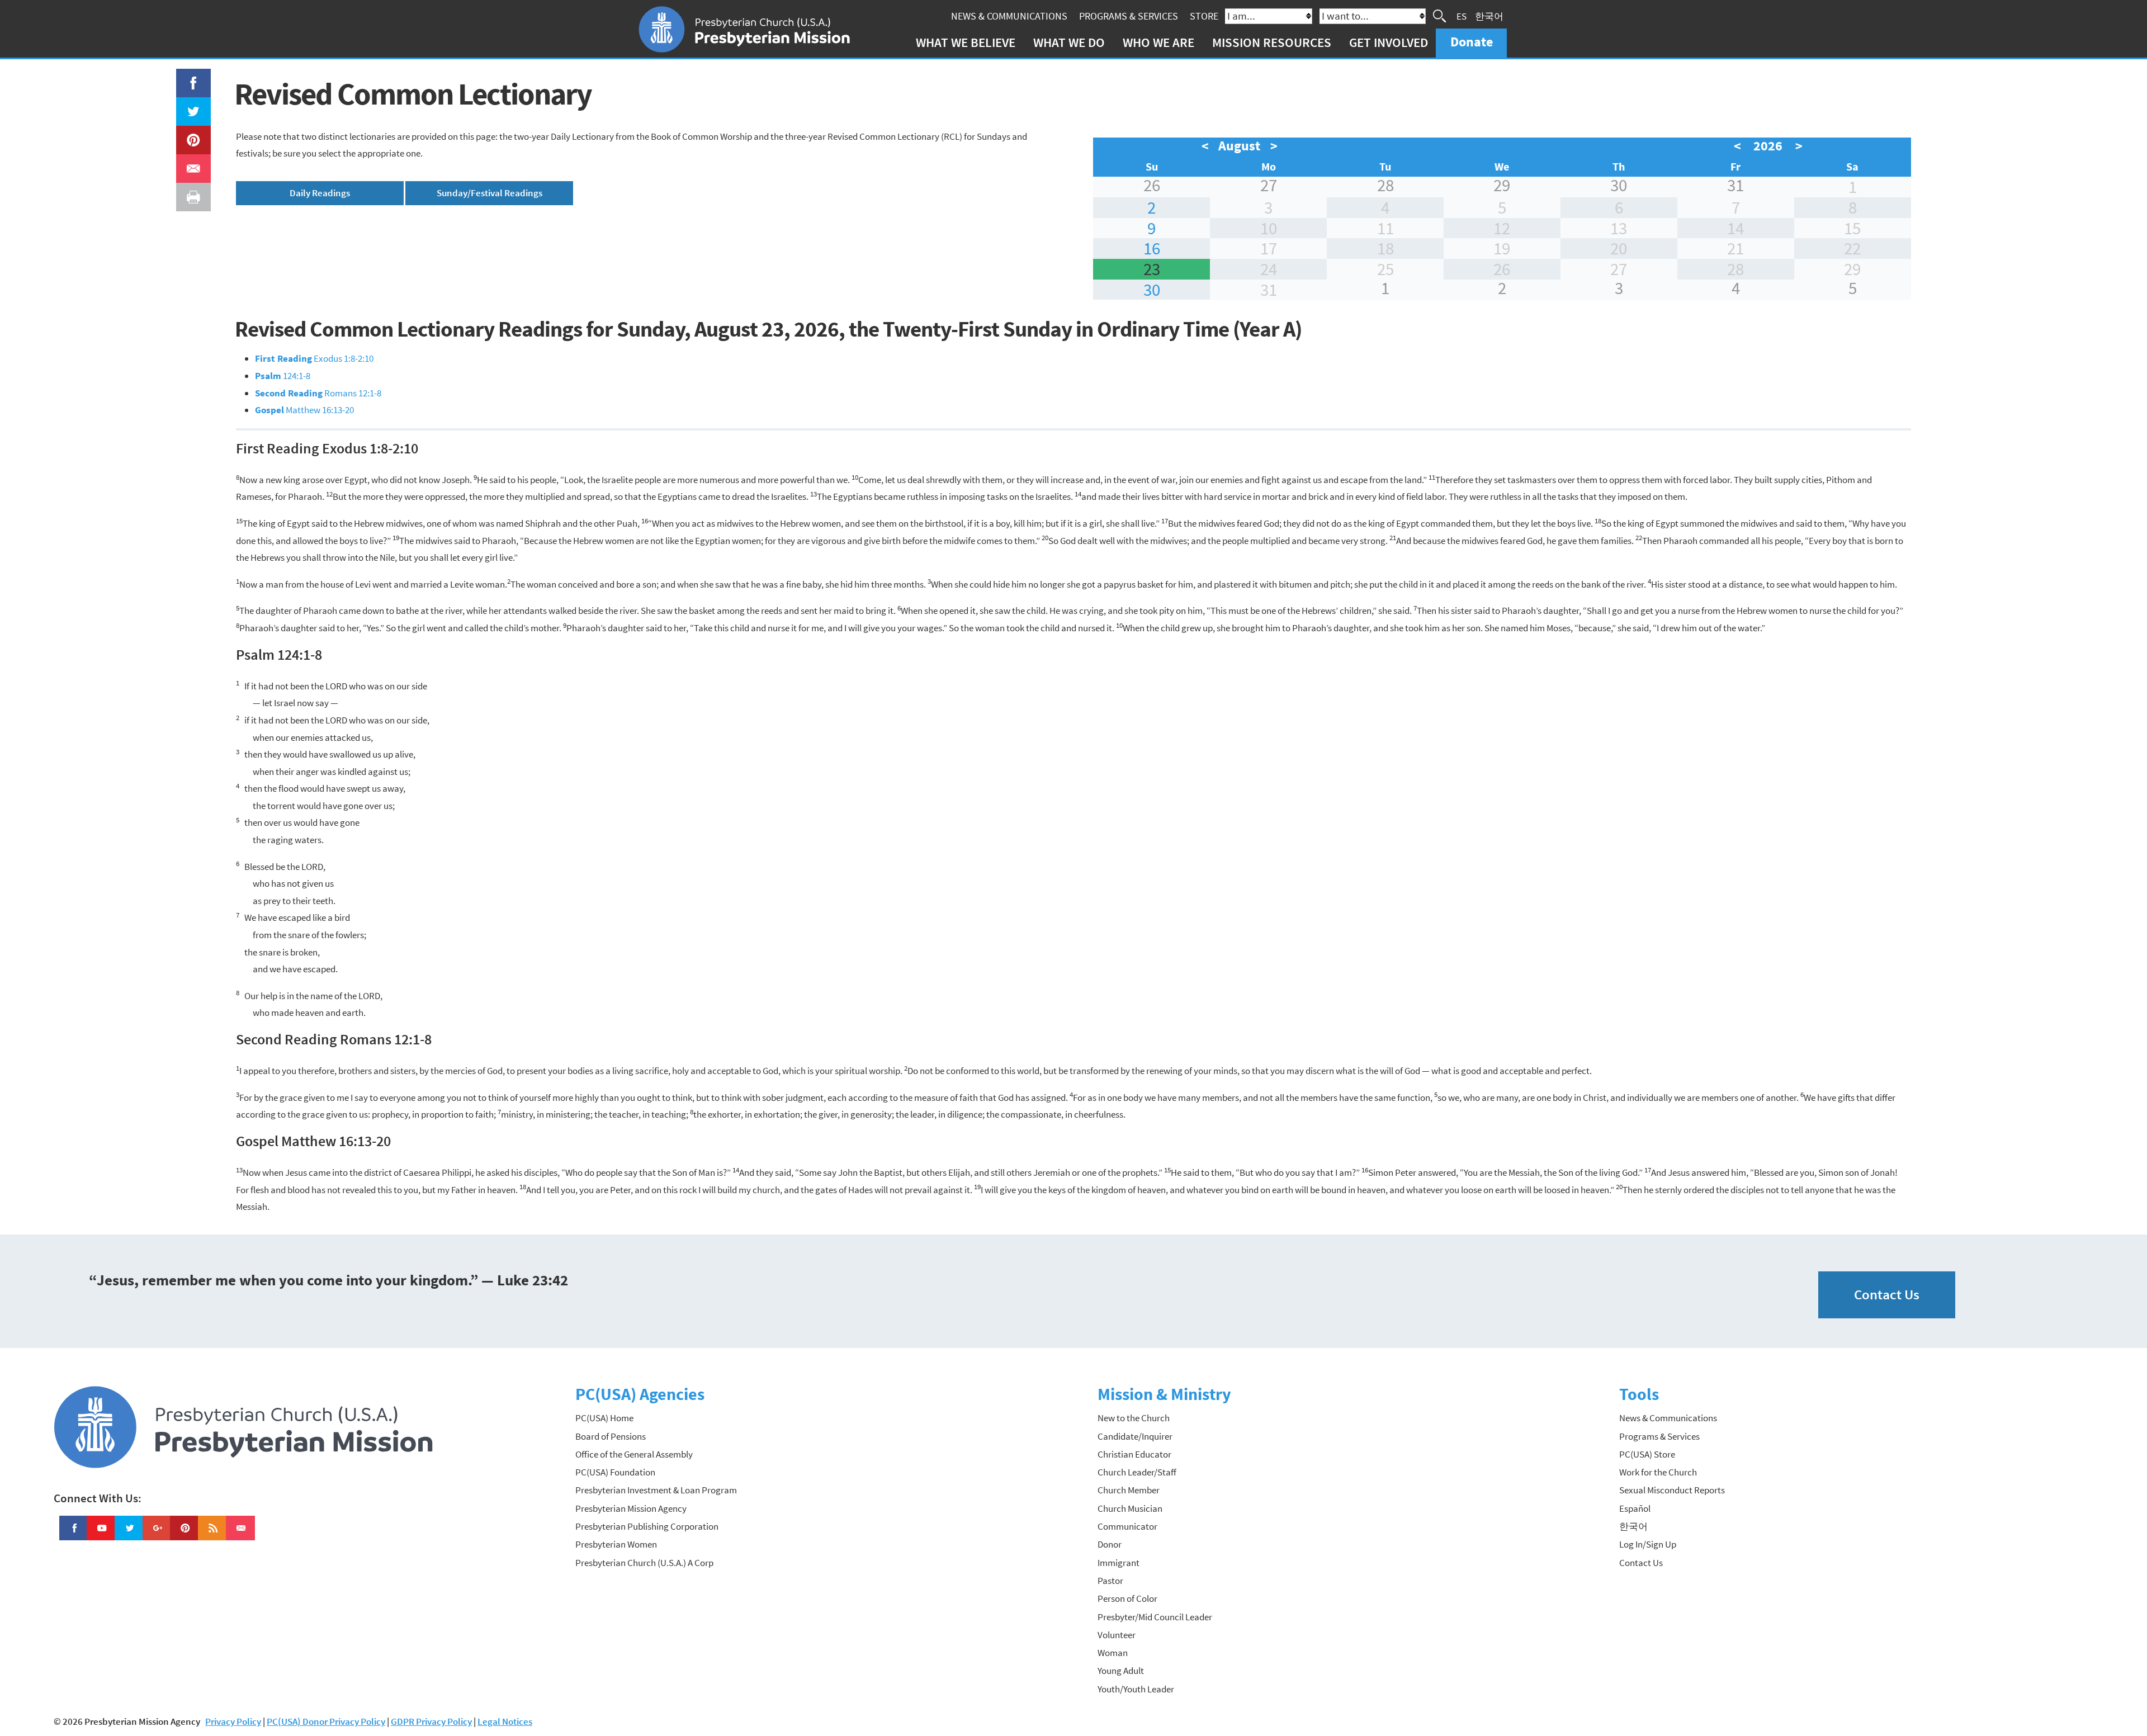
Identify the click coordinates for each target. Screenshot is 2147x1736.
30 (1619, 185)
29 (1502, 185)
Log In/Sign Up (1648, 1544)
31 (1735, 185)
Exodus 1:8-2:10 (314, 358)
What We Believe (966, 42)
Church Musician (1130, 1508)
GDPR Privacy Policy (431, 1721)
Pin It (189, 134)
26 (1152, 185)
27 (1269, 185)
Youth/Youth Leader (1136, 1689)
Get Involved (1389, 42)
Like (187, 77)
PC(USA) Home (604, 1418)
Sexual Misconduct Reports (1672, 1490)
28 (1385, 185)
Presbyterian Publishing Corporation (647, 1526)
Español (1635, 1508)
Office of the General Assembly (634, 1454)
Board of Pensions (611, 1436)
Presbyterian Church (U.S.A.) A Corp (644, 1563)
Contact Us (1887, 1295)
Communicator (1127, 1526)
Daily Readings (320, 193)
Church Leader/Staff (1137, 1472)
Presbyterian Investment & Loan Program (656, 1490)
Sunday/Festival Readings (490, 193)
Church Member (1129, 1490)
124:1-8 (283, 376)
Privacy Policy (233, 1721)
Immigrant (1119, 1563)
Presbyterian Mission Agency (631, 1508)
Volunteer (1117, 1635)
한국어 (1489, 16)
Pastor (1110, 1581)
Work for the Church (1658, 1472)
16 (1152, 248)
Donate (1472, 42)
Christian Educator (1134, 1454)
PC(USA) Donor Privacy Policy (326, 1721)
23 (1152, 269)
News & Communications (1009, 16)
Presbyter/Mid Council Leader (1155, 1617)
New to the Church (1134, 1418)
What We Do (1069, 42)
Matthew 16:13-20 (304, 410)
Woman (1113, 1653)
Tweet (191, 106)
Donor (1110, 1544)
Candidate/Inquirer (1135, 1436)
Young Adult (1121, 1671)
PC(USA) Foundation (615, 1472)
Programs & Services (1129, 16)
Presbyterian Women (616, 1544)
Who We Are (1158, 42)
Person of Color (1127, 1598)
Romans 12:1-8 (318, 393)
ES (1462, 16)
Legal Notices (505, 1721)
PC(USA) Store (1647, 1454)
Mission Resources (1272, 42)
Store (1204, 16)
